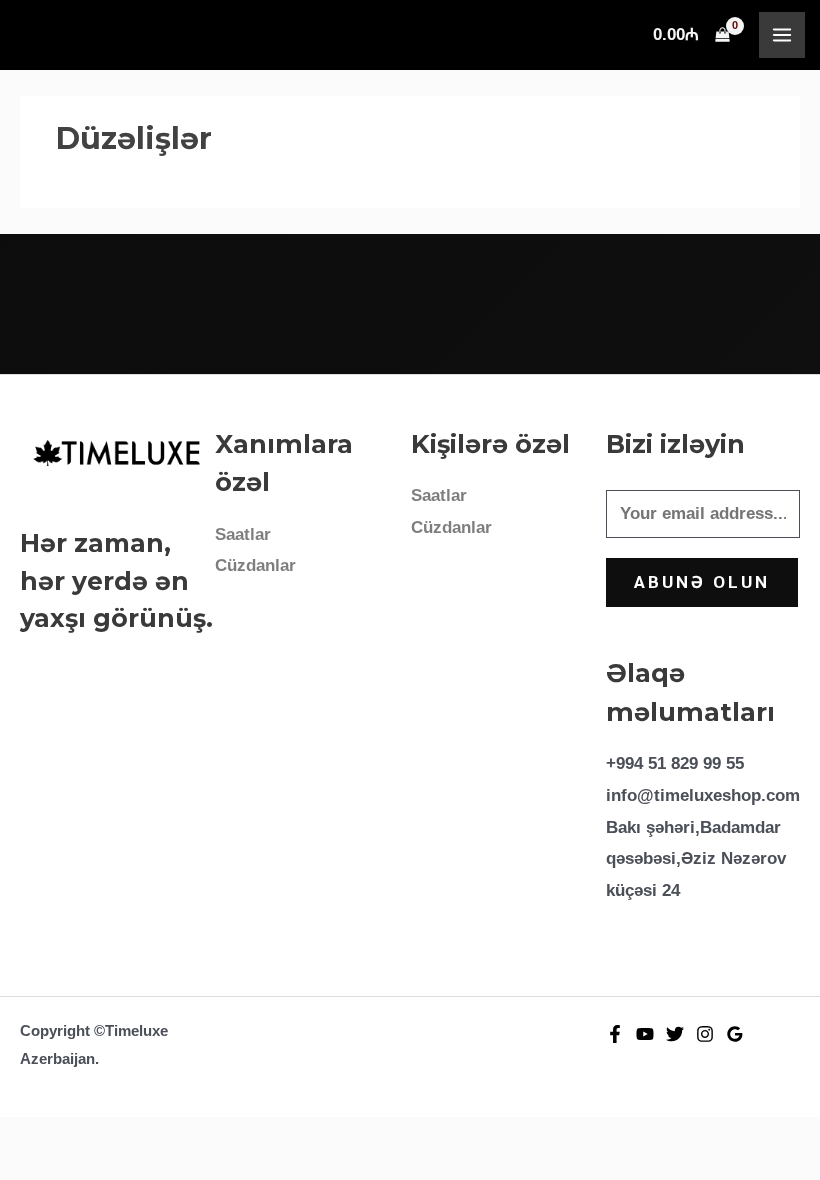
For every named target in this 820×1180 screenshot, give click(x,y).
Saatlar (243, 534)
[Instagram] (705, 1034)
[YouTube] (645, 1034)
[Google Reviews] (735, 1034)
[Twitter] (675, 1034)
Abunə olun (702, 582)
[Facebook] (615, 1034)
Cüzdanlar (255, 565)
